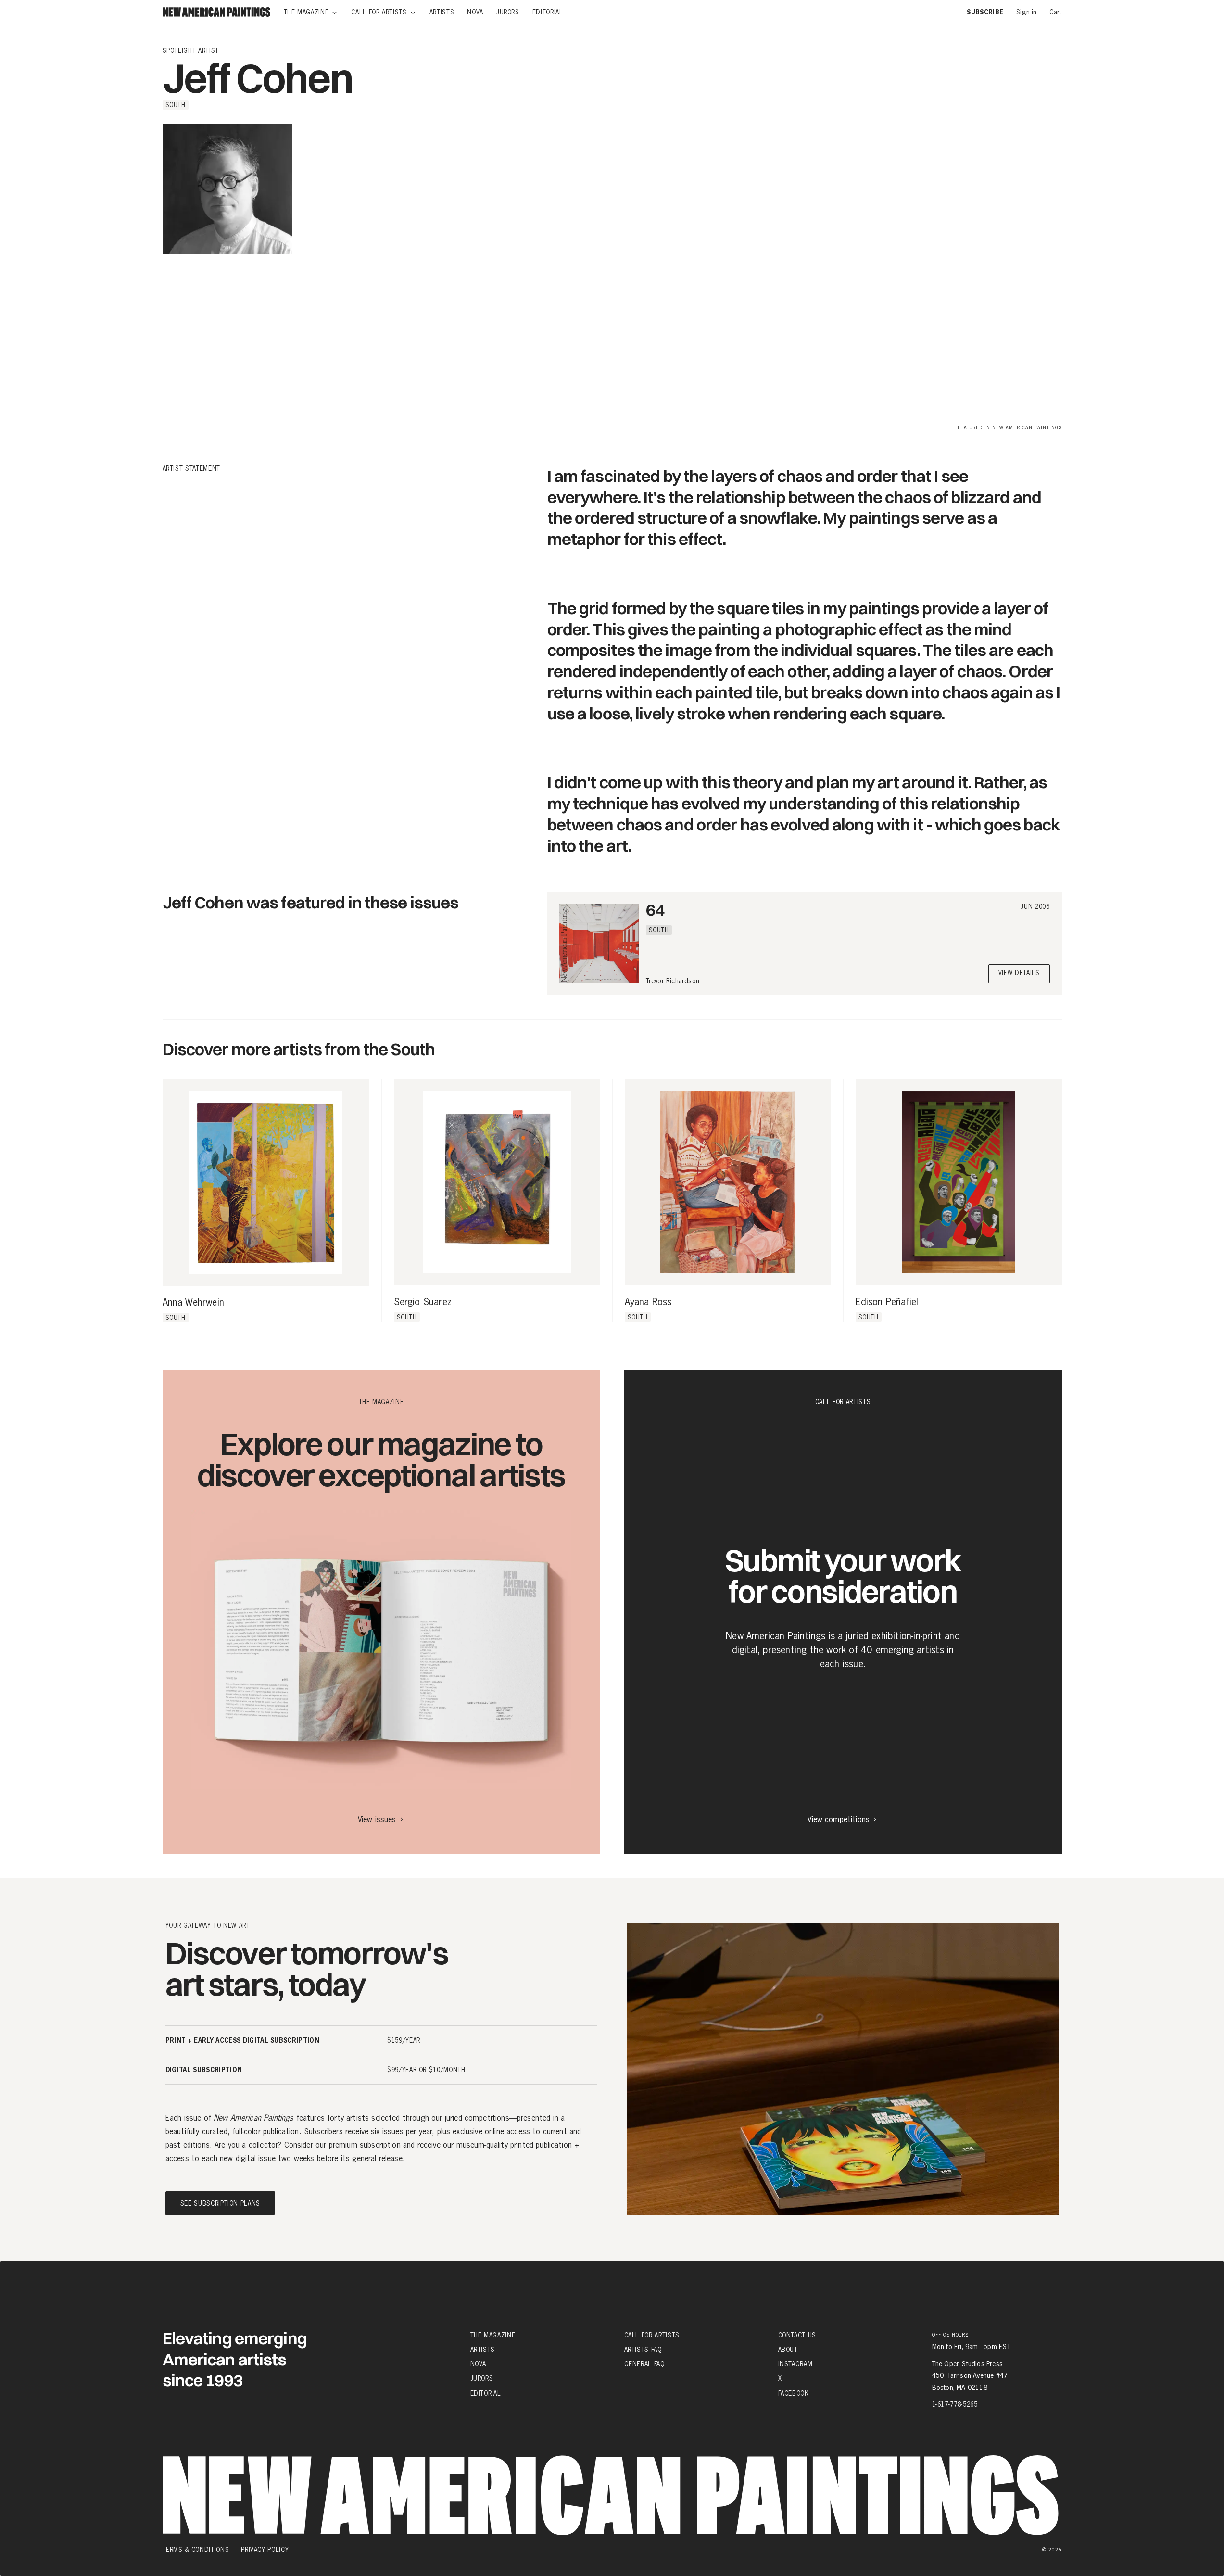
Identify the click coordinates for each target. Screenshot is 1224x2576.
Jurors (482, 2378)
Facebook (794, 2393)
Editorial (486, 2393)
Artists (483, 2350)
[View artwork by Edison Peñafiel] (959, 1182)
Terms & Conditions (196, 2550)
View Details (1019, 974)
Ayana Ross (648, 1302)
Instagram (795, 2364)
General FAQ (644, 2364)
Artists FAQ (643, 2350)
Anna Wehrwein (194, 1303)
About (788, 2350)
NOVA (479, 2364)
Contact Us (797, 2335)
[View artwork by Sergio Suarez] (497, 1182)
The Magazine (493, 2335)
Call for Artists (652, 2335)
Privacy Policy (265, 2550)
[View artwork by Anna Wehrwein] (266, 1182)
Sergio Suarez (423, 1302)
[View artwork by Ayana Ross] (728, 1182)
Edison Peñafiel (887, 1302)
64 (655, 910)
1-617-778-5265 (955, 2404)
